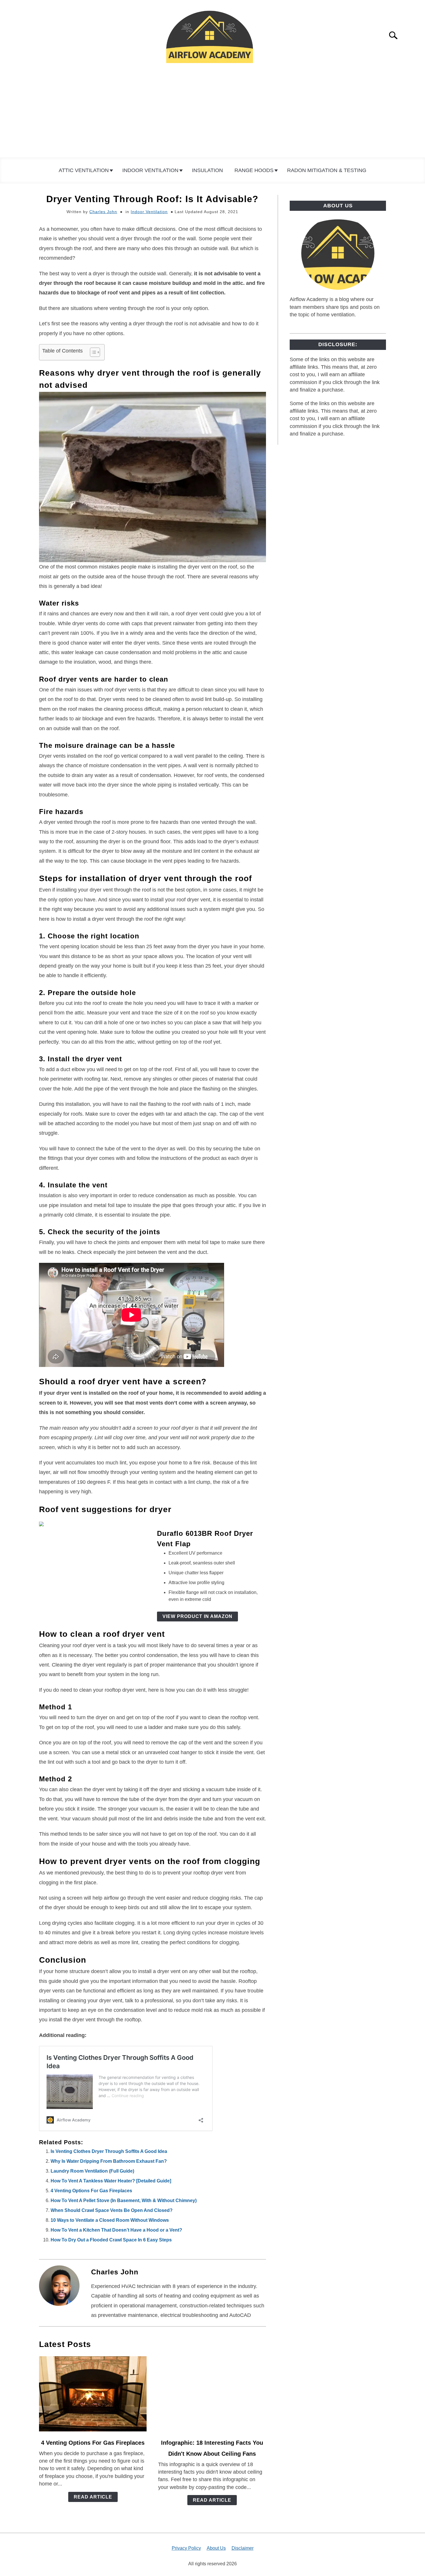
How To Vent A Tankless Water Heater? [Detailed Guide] (111, 2181)
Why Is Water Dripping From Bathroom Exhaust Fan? (109, 2161)
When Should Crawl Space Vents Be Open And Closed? (112, 2210)
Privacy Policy (186, 2548)
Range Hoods (254, 170)
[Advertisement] (212, 114)
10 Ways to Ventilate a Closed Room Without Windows (110, 2220)
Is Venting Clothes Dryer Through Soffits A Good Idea (109, 2151)
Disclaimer (243, 2548)
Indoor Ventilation (150, 170)
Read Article (93, 2497)
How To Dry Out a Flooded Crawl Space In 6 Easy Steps (111, 2240)
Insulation (207, 170)
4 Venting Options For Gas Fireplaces (91, 2191)
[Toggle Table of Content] (92, 352)
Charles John (103, 212)
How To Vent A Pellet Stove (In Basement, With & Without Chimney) (124, 2201)
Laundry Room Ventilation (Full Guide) (92, 2171)
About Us (216, 2548)
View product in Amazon (197, 1616)
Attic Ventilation (84, 170)
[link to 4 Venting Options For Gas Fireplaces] (93, 2394)
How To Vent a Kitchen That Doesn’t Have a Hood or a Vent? (116, 2230)
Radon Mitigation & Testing (327, 170)
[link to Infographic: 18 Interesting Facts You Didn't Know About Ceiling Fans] (212, 2394)
